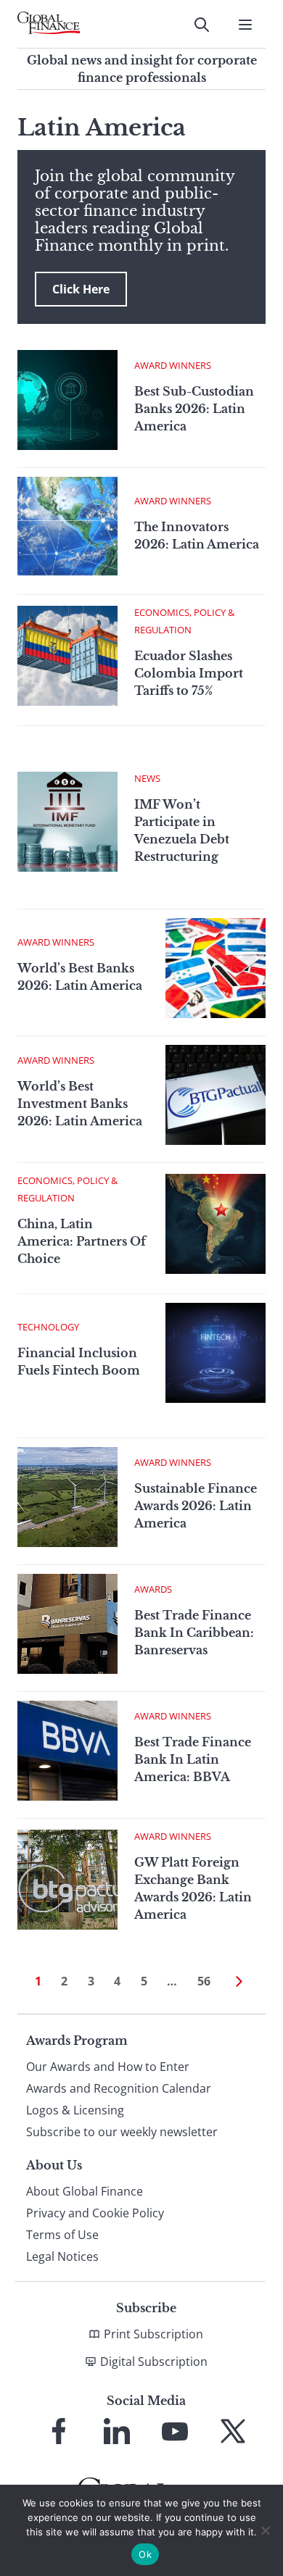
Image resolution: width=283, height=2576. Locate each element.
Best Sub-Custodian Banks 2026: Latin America (194, 409)
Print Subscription (153, 2334)
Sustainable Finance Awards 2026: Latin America (196, 1506)
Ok (145, 2554)
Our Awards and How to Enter (108, 2067)
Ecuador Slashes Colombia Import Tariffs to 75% (189, 673)
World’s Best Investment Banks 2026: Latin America (80, 1104)
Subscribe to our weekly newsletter (122, 2132)
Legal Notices (62, 2256)
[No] (265, 2530)
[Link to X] (233, 2431)
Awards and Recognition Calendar (119, 2088)
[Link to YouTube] (175, 2431)
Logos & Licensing (75, 2110)
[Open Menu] (245, 25)
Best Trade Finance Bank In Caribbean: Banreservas (194, 1633)
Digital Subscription (154, 2362)
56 (204, 1981)
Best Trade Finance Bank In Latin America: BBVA (193, 1759)
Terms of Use (62, 2235)
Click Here (81, 289)
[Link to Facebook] (59, 2431)
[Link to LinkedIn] (117, 2431)
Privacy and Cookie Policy (95, 2213)
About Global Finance (85, 2191)
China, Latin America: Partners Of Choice (82, 1241)
